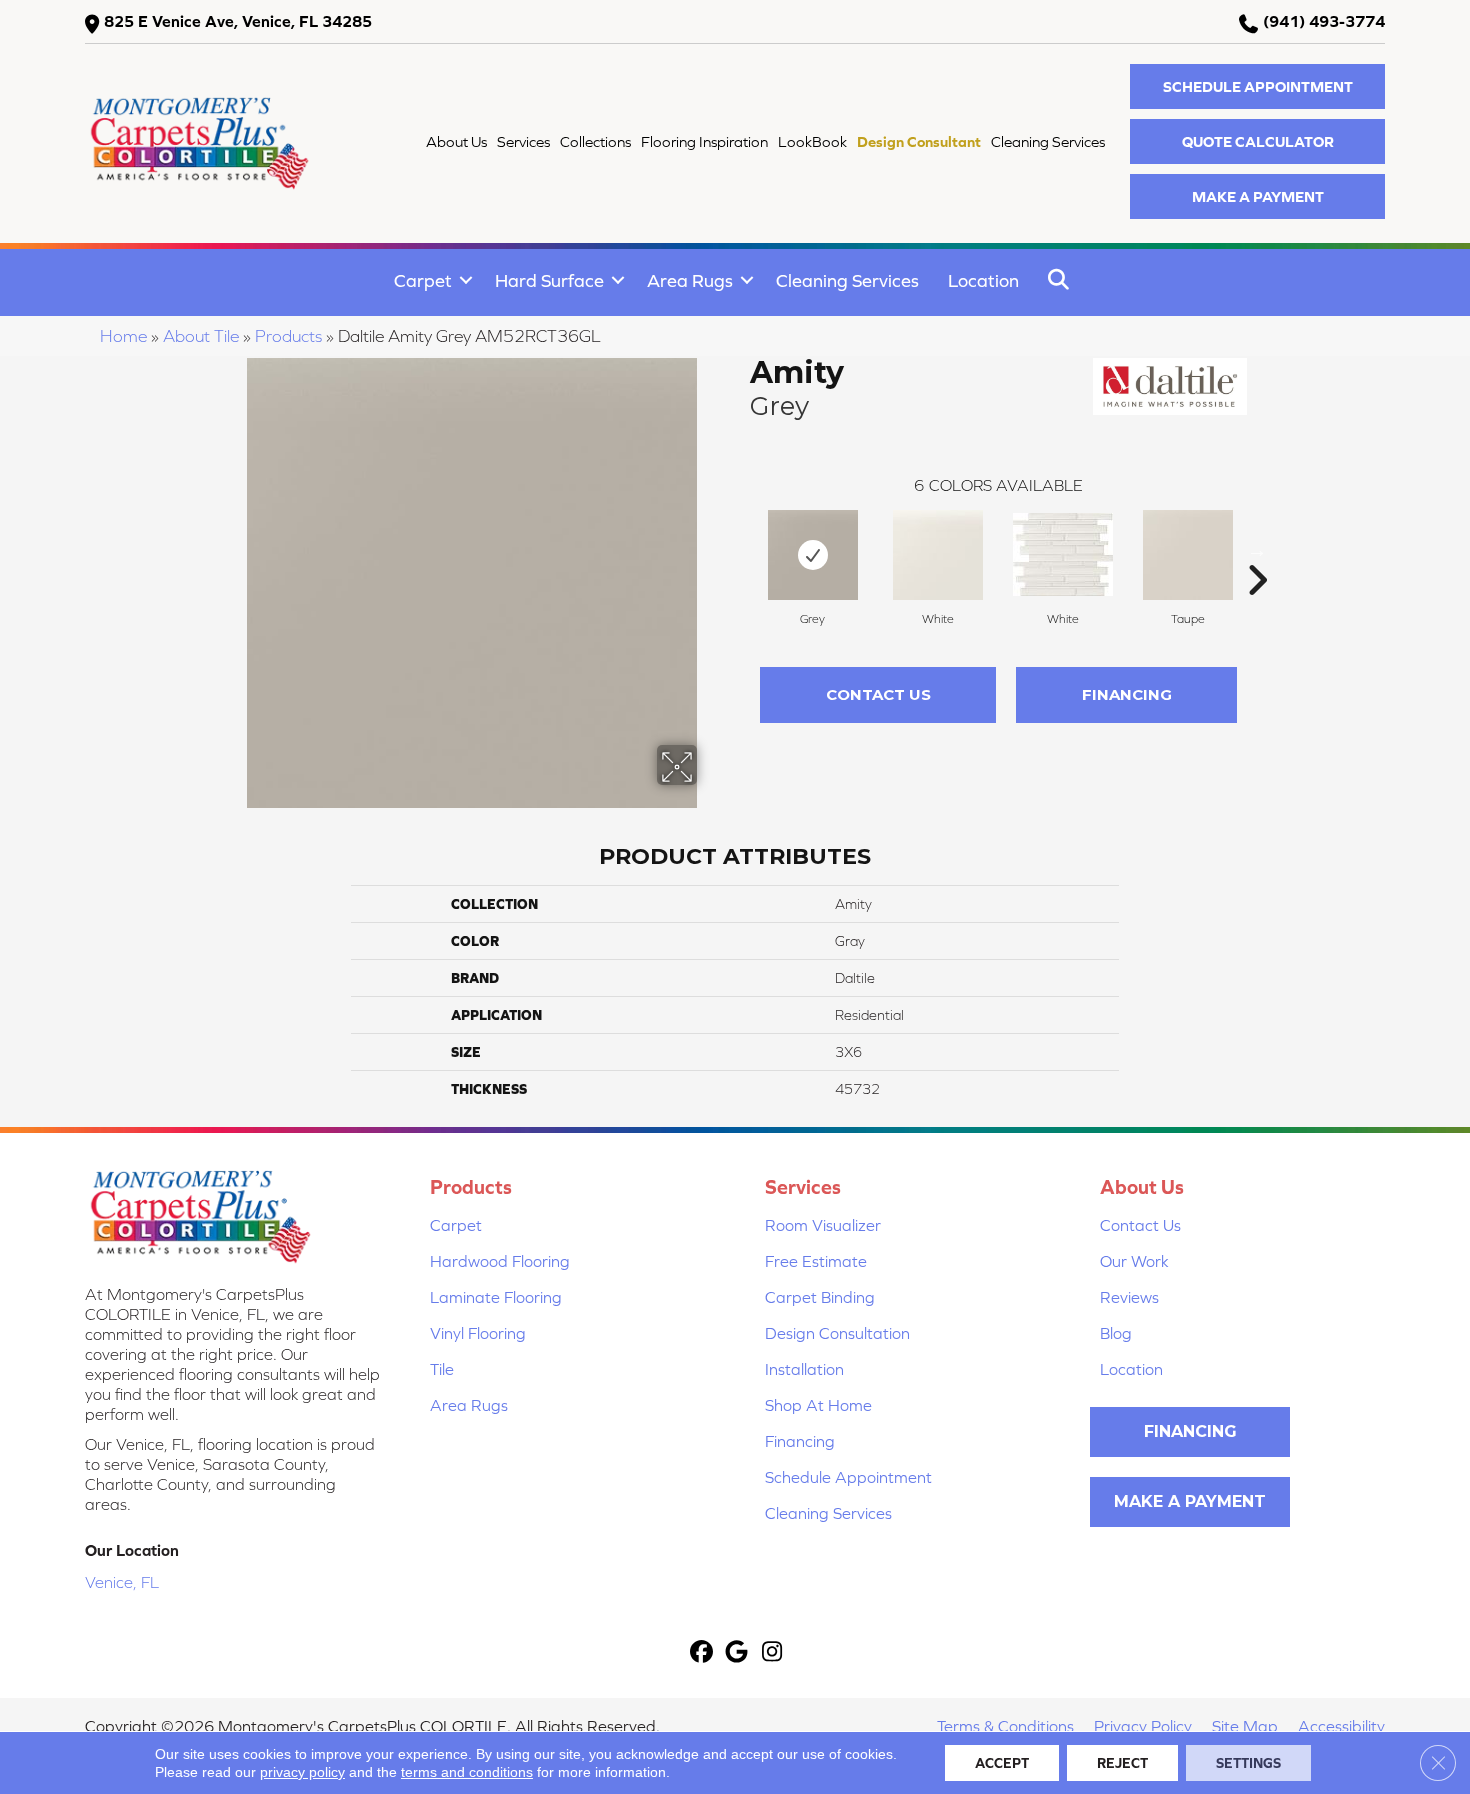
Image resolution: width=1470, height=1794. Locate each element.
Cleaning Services (847, 280)
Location (983, 280)
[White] (938, 555)
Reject (1122, 1763)
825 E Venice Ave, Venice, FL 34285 (238, 21)
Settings (1248, 1763)
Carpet (423, 280)
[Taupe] (1188, 555)
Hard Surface (549, 280)
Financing (1127, 694)
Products (288, 336)
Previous (740, 550)
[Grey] (813, 555)
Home (123, 336)
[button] (1257, 86)
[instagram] (772, 1653)
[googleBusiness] (737, 1653)
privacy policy (302, 1772)
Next (1257, 550)
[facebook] (702, 1653)
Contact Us (878, 694)
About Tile (201, 336)
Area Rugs (690, 280)
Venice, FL (122, 1582)
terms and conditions (467, 1772)
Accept (1002, 1763)
